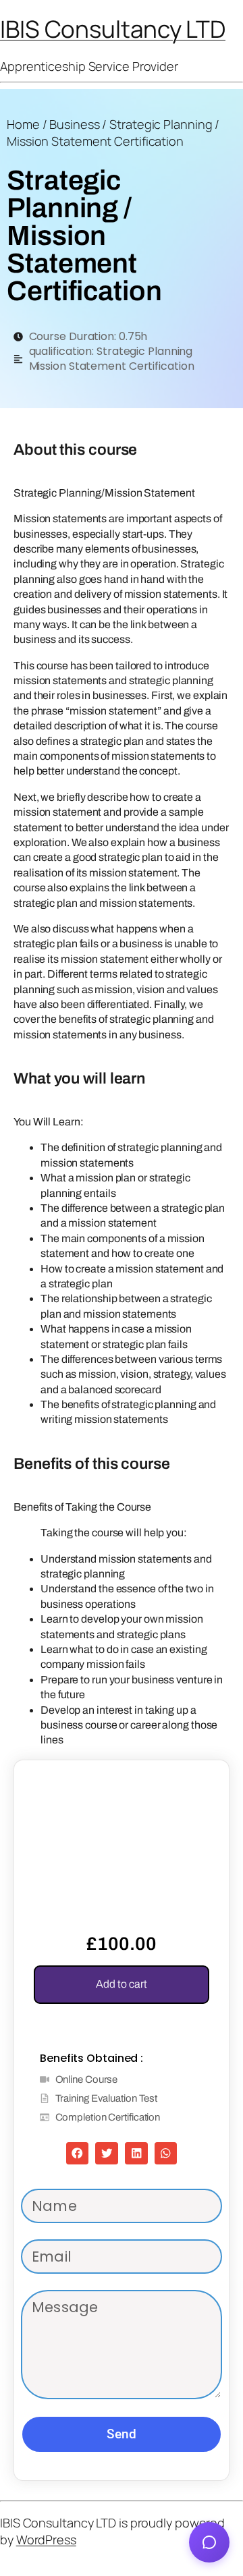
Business (74, 124)
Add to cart (122, 1984)
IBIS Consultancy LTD (113, 29)
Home (23, 124)
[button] (78, 2154)
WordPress (46, 2540)
